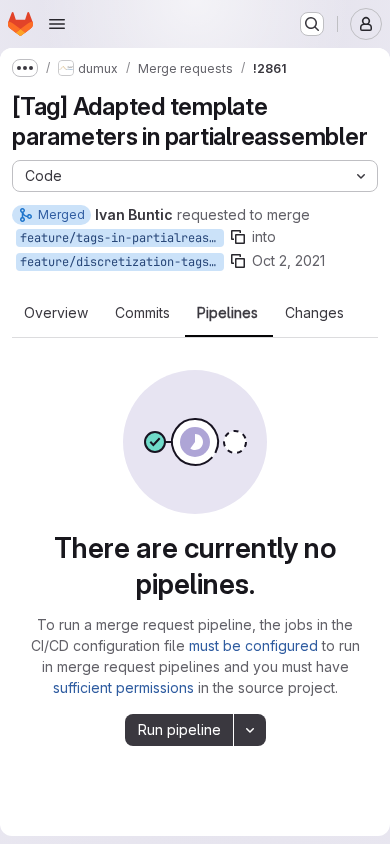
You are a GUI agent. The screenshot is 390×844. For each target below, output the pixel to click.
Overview (56, 313)
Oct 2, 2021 (288, 260)
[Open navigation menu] (57, 24)
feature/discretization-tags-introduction (122, 262)
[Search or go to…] (312, 24)
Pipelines (227, 313)
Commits (142, 313)
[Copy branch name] (238, 237)
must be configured (253, 645)
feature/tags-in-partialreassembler (122, 238)
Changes (314, 313)
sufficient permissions (123, 687)
